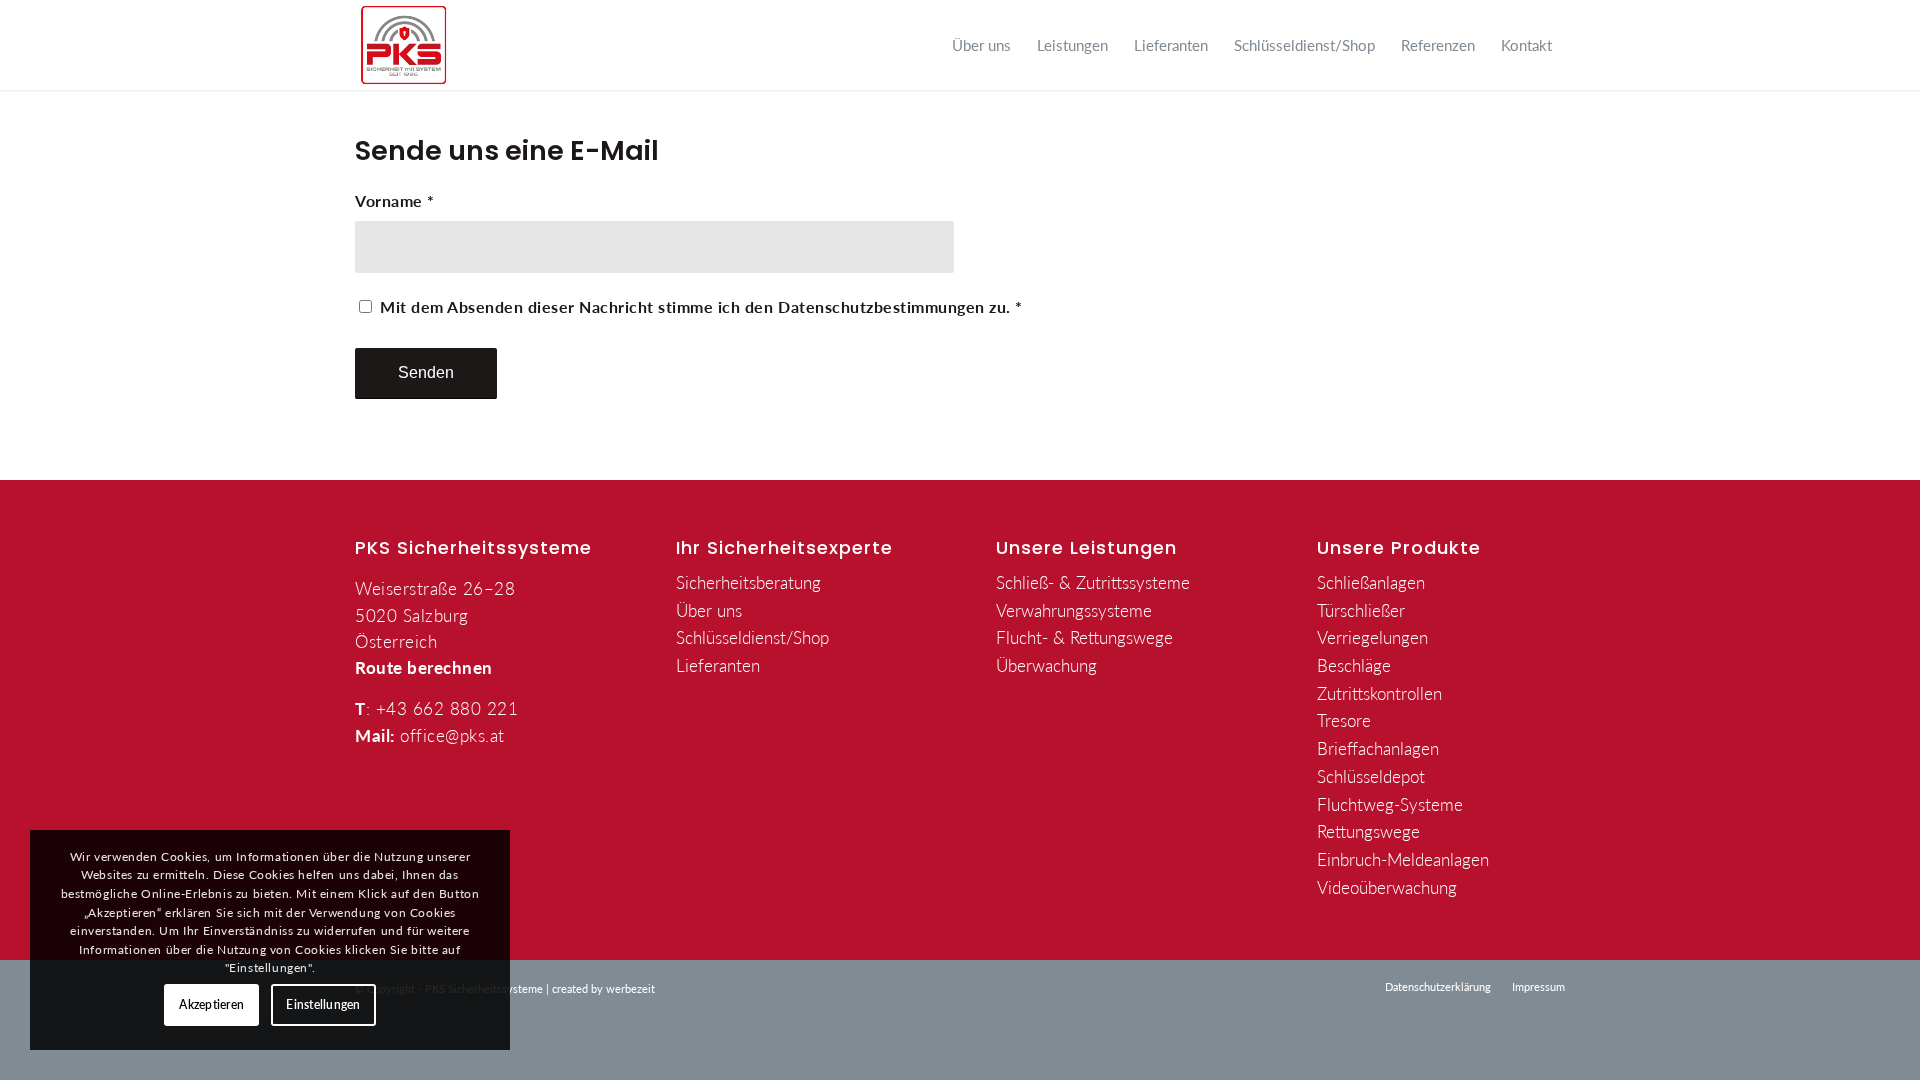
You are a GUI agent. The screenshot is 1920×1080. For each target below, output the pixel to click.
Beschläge (1354, 665)
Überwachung (1046, 665)
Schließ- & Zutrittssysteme (1093, 582)
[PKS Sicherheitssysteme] (403, 45)
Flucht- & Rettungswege (1084, 637)
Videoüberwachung (1387, 887)
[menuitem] (981, 45)
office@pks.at (452, 735)
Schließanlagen (1371, 582)
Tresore (1344, 720)
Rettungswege (1368, 831)
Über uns (709, 610)
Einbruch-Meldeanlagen (1403, 859)
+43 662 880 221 (447, 708)
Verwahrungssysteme (1074, 610)
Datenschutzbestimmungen (881, 307)
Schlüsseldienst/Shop (752, 637)
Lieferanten (718, 665)
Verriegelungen (1372, 637)
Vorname (395, 201)
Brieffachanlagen (1378, 748)
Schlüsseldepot (1371, 776)
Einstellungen (323, 1004)
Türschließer (1361, 610)
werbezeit (630, 988)
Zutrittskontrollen (1379, 693)
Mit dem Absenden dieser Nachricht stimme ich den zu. (701, 307)
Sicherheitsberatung (748, 582)
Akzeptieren (211, 1004)
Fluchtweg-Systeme (1390, 804)
